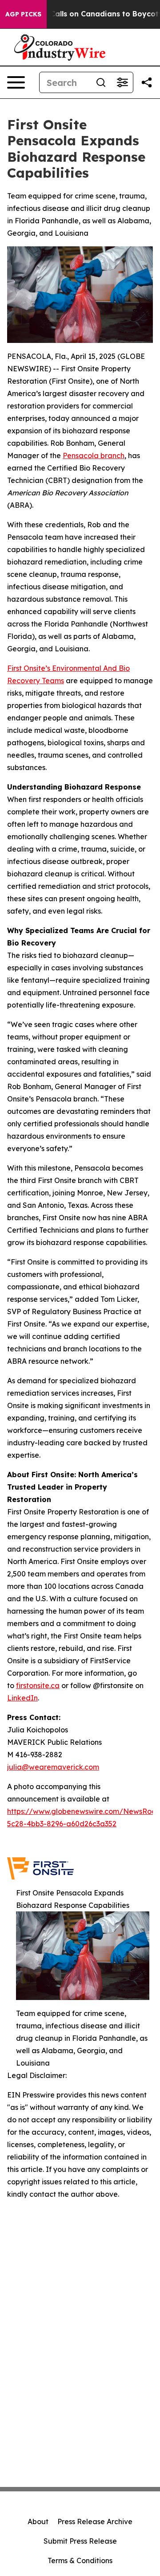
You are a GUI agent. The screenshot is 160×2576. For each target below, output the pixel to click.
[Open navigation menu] (16, 82)
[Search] (101, 82)
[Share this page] (147, 82)
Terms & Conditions (80, 2560)
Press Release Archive (95, 2522)
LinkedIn (22, 1698)
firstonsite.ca (38, 1685)
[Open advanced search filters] (122, 82)
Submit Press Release (80, 2541)
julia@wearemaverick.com (53, 1767)
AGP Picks (23, 14)
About (38, 2522)
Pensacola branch (94, 455)
